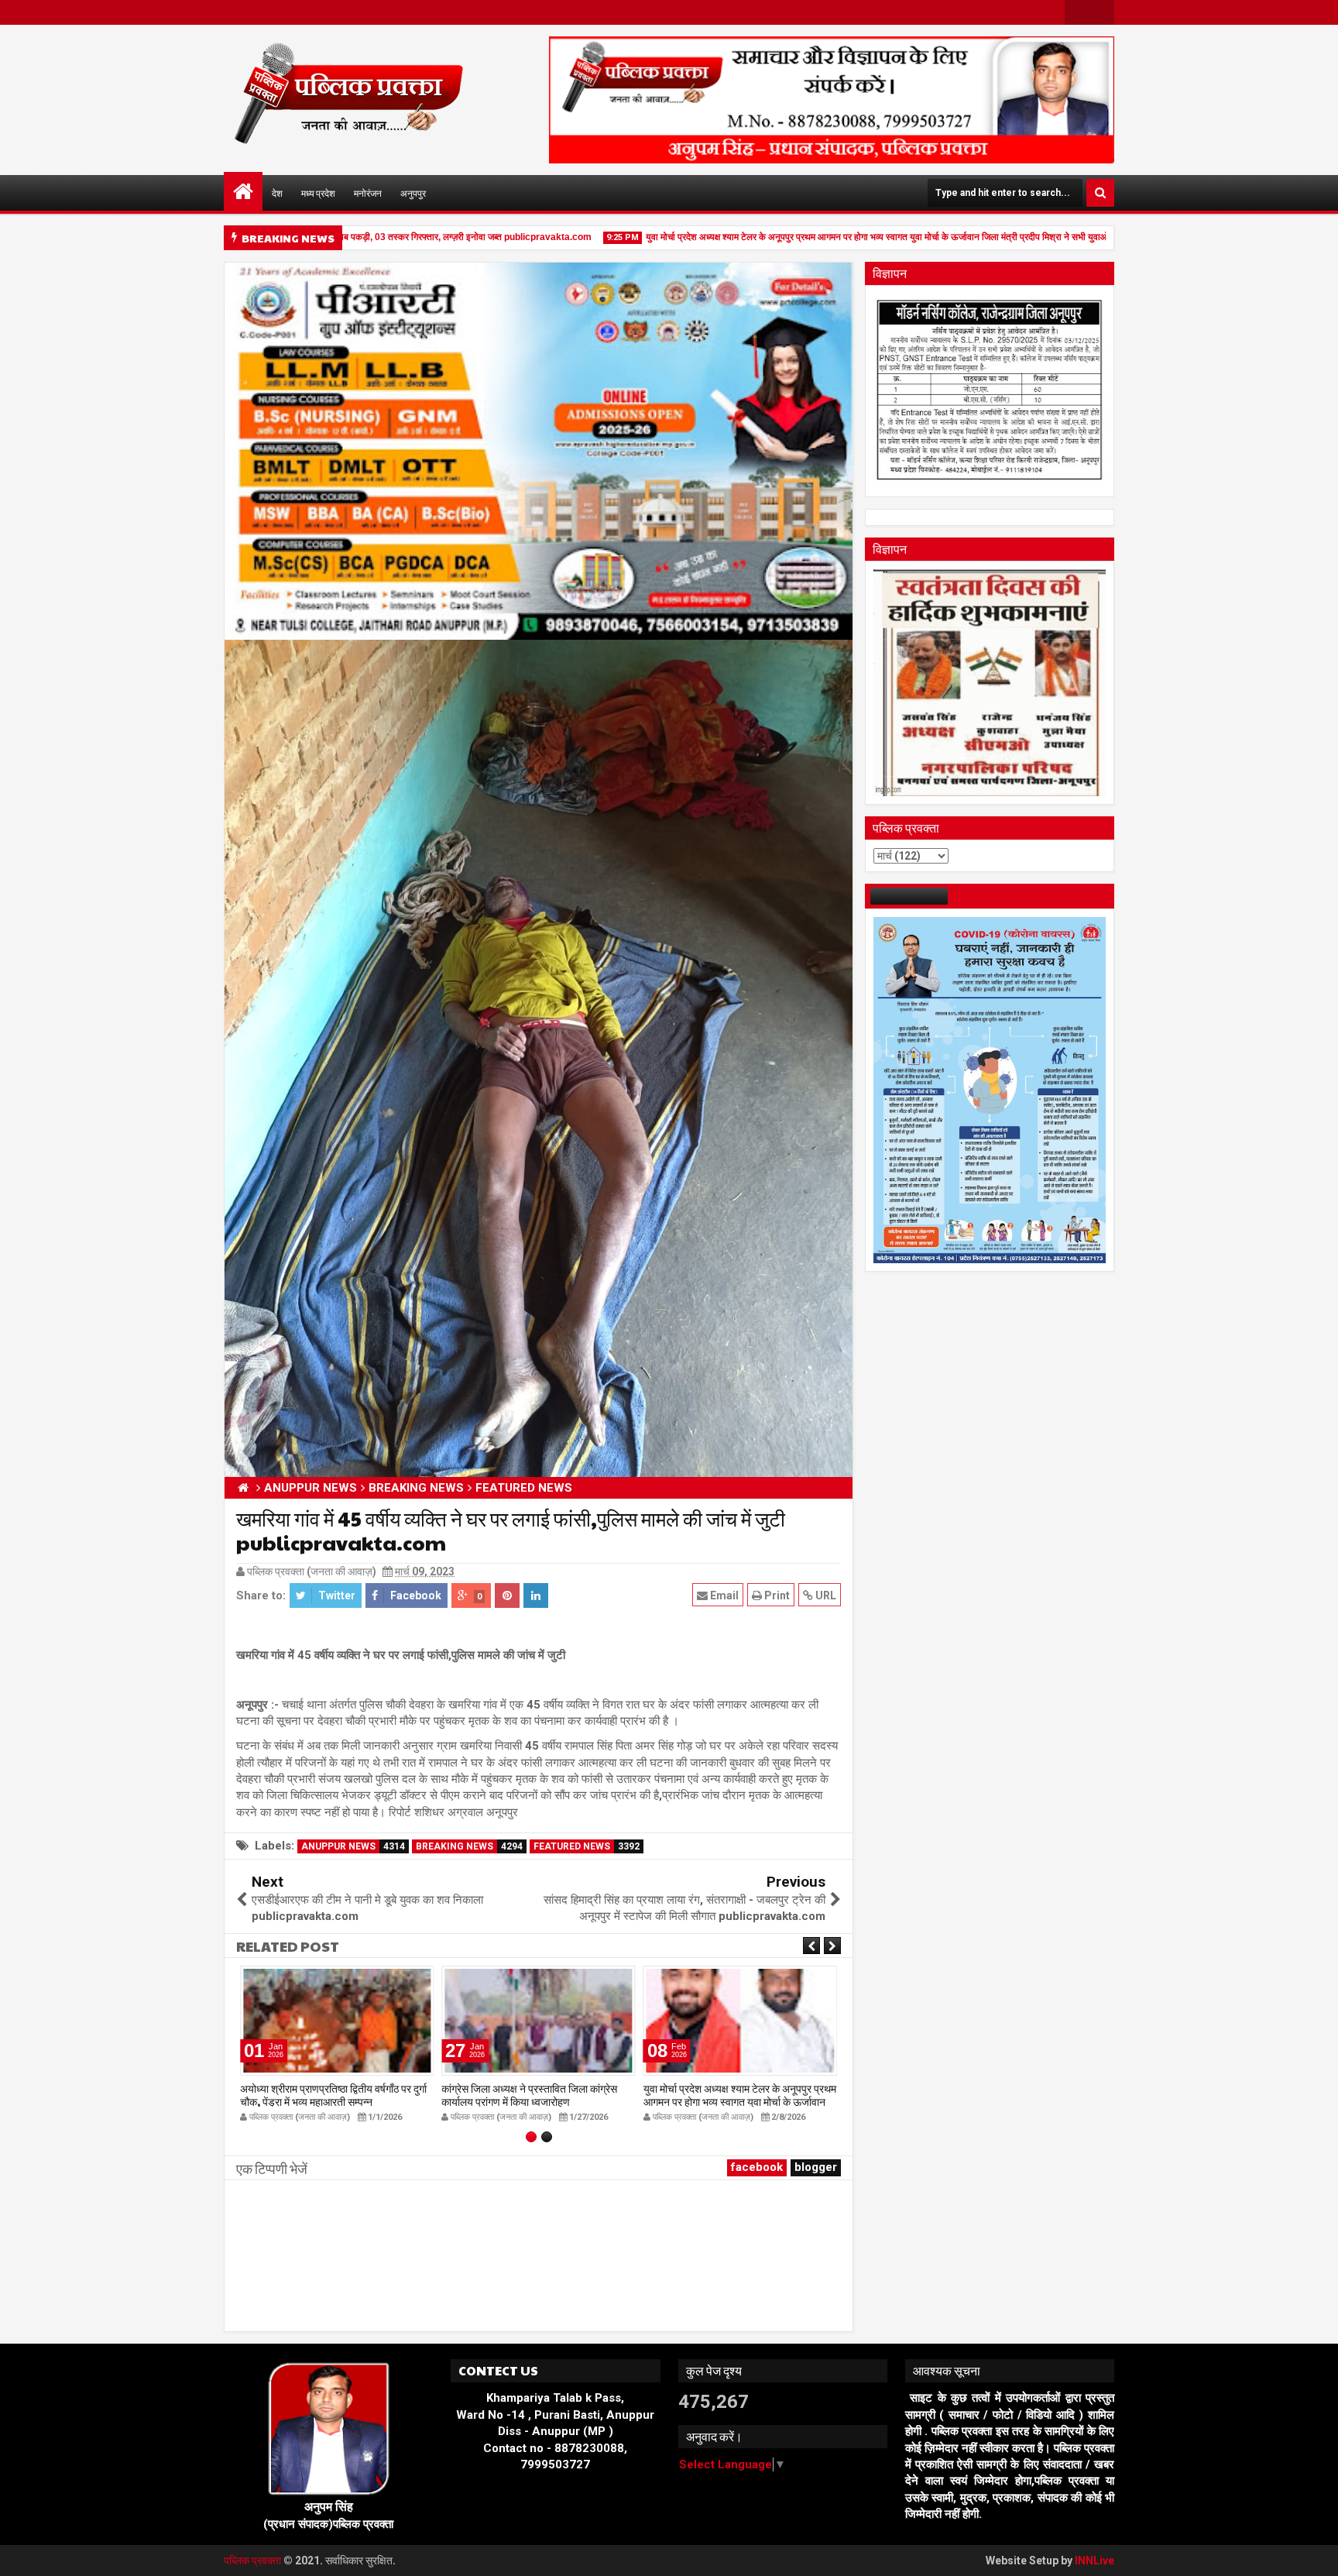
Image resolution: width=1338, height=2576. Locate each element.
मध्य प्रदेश (318, 193)
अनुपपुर (413, 193)
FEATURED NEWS (587, 1846)
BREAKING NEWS (469, 1846)
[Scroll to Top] (1315, 2553)
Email (723, 1595)
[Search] (1100, 193)
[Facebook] (1077, 12)
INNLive (1094, 2561)
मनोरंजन (368, 193)
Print (776, 1595)
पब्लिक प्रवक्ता (254, 2561)
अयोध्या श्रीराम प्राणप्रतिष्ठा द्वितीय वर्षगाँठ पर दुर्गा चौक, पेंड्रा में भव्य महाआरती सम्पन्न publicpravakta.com (333, 2101)
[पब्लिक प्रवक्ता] (243, 191)
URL (825, 1595)
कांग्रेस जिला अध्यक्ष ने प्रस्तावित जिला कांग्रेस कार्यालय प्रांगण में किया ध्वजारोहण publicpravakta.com (529, 2101)
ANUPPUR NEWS (353, 1846)
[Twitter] (1102, 12)
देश (277, 193)
